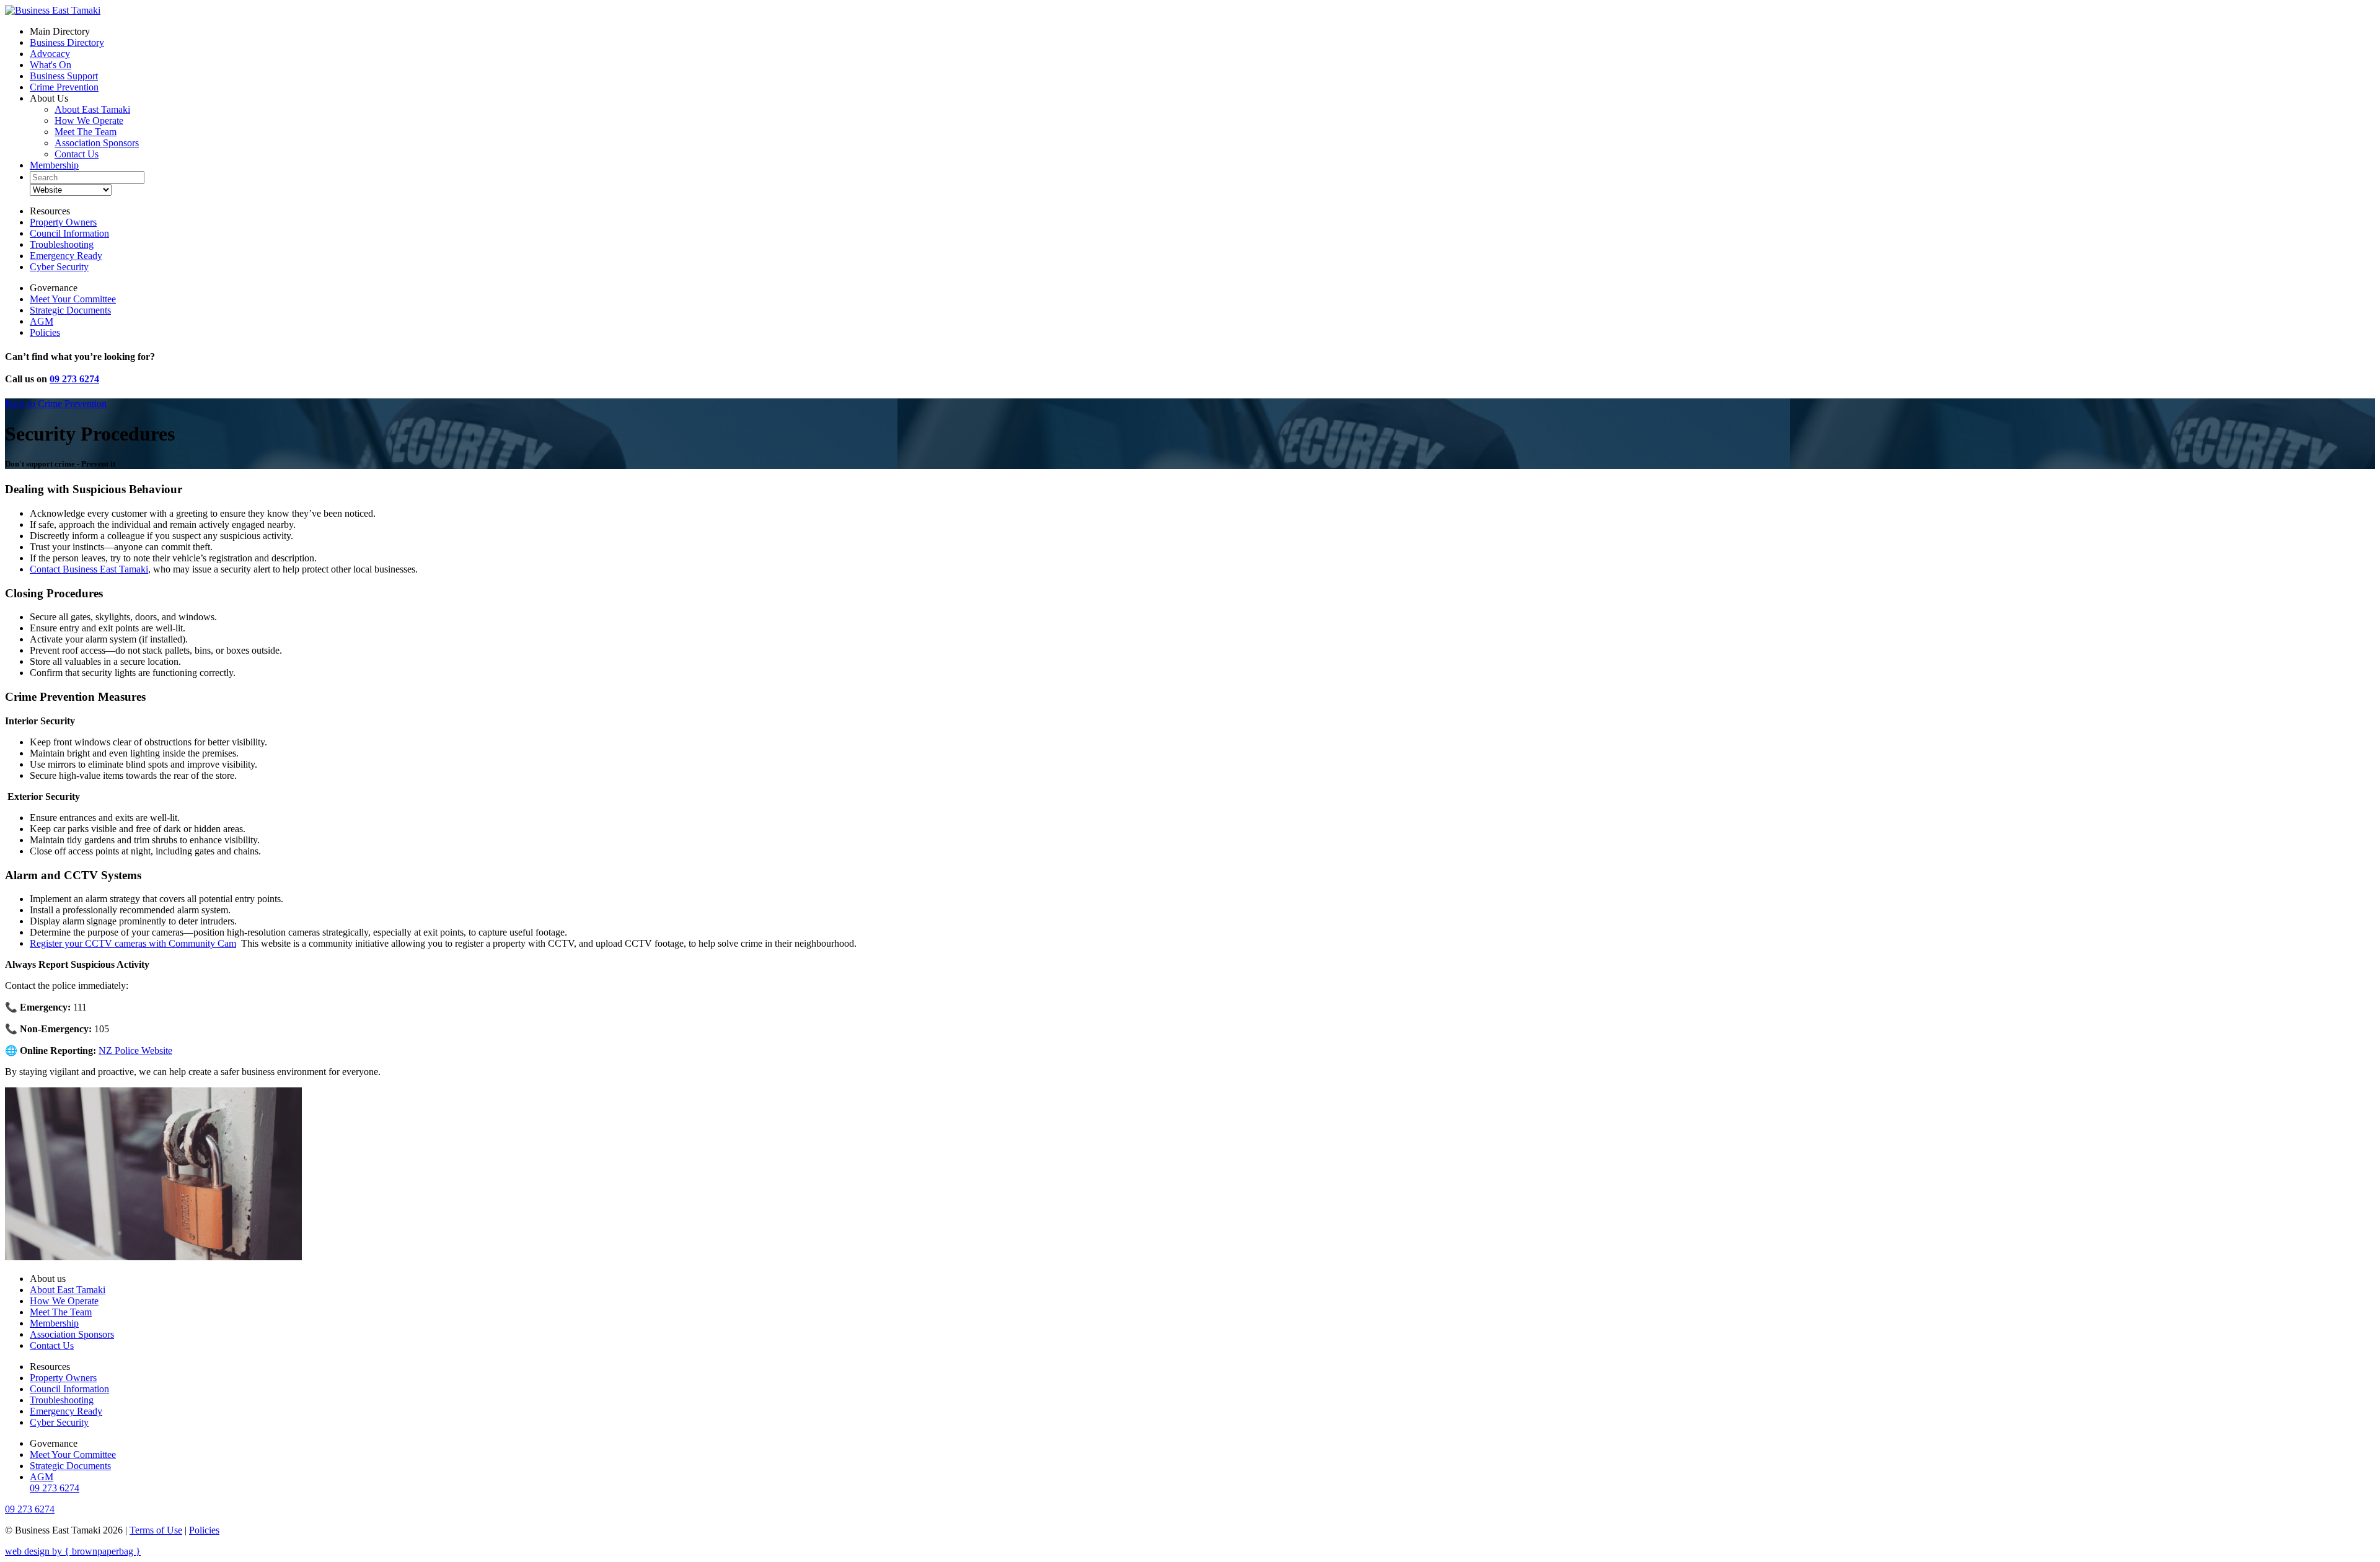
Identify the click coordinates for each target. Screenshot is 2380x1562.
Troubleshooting (62, 244)
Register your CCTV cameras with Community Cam (133, 943)
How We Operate (89, 121)
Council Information (69, 233)
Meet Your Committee (73, 299)
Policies (45, 332)
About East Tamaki (92, 109)
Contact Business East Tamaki (89, 569)
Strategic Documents (70, 310)
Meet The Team (86, 132)
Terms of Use (156, 1530)
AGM (42, 321)
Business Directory (67, 42)
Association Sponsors (97, 143)
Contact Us (77, 154)
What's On (51, 65)
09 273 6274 (74, 379)
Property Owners (63, 222)
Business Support (64, 76)
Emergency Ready (66, 256)
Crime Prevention (64, 87)
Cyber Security (59, 267)
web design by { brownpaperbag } (73, 1551)
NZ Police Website (135, 1051)
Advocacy (50, 54)
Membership (54, 165)
